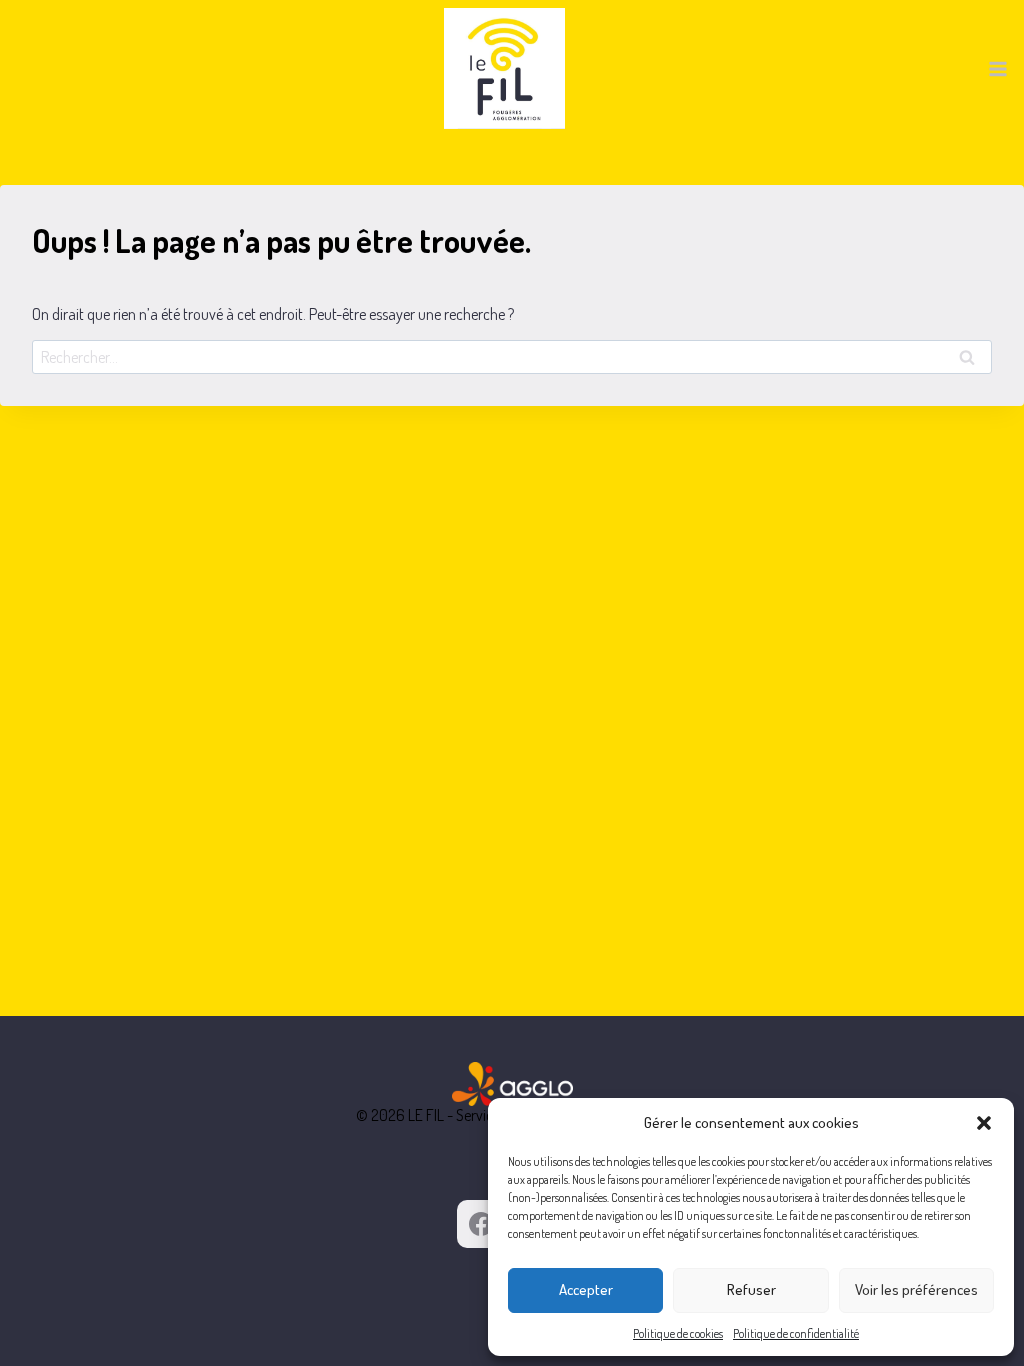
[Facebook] (481, 1224)
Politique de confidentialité (796, 1333)
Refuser (751, 1289)
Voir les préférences (916, 1289)
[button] (984, 1123)
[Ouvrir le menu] (997, 68)
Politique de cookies (678, 1333)
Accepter (586, 1289)
